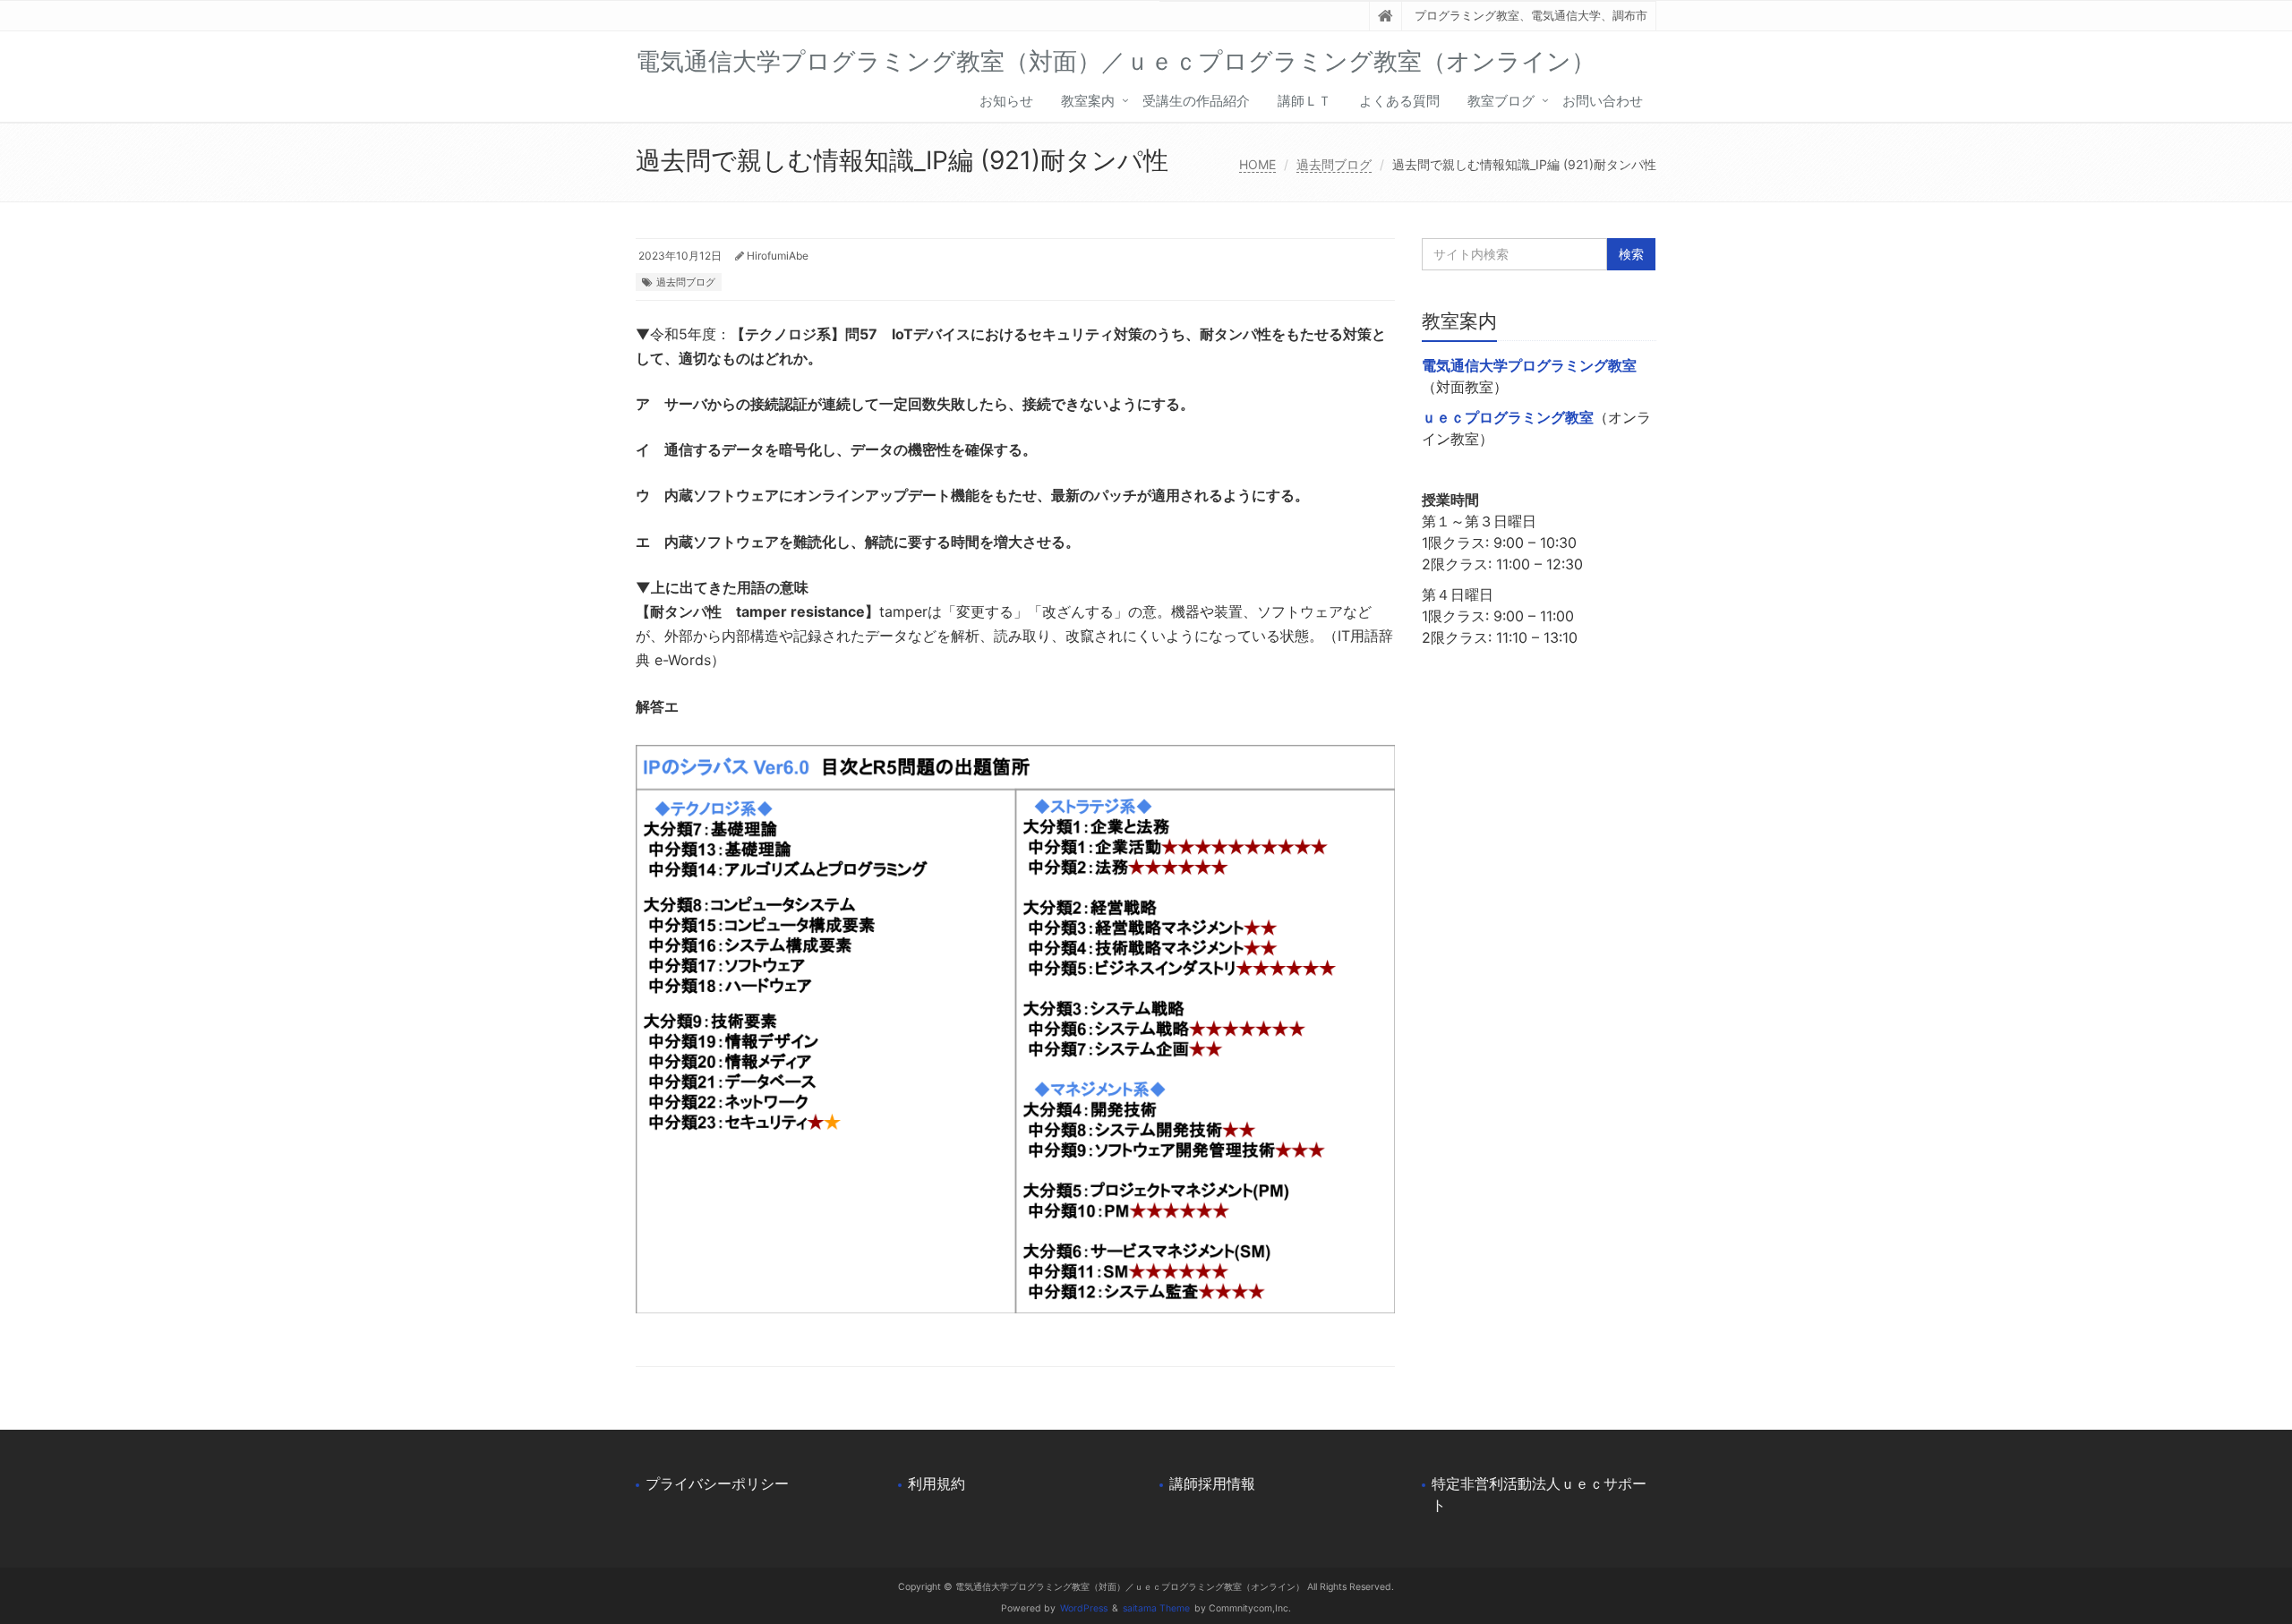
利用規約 (936, 1483)
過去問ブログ (1334, 164)
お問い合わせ (1603, 101)
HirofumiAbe (778, 256)
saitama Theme (1156, 1608)
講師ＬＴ (1304, 101)
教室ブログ (1501, 101)
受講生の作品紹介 (1196, 101)
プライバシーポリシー (717, 1483)
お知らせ (1006, 101)
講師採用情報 (1212, 1483)
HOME (1257, 164)
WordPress (1084, 1608)
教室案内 (1088, 101)
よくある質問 (1399, 101)
